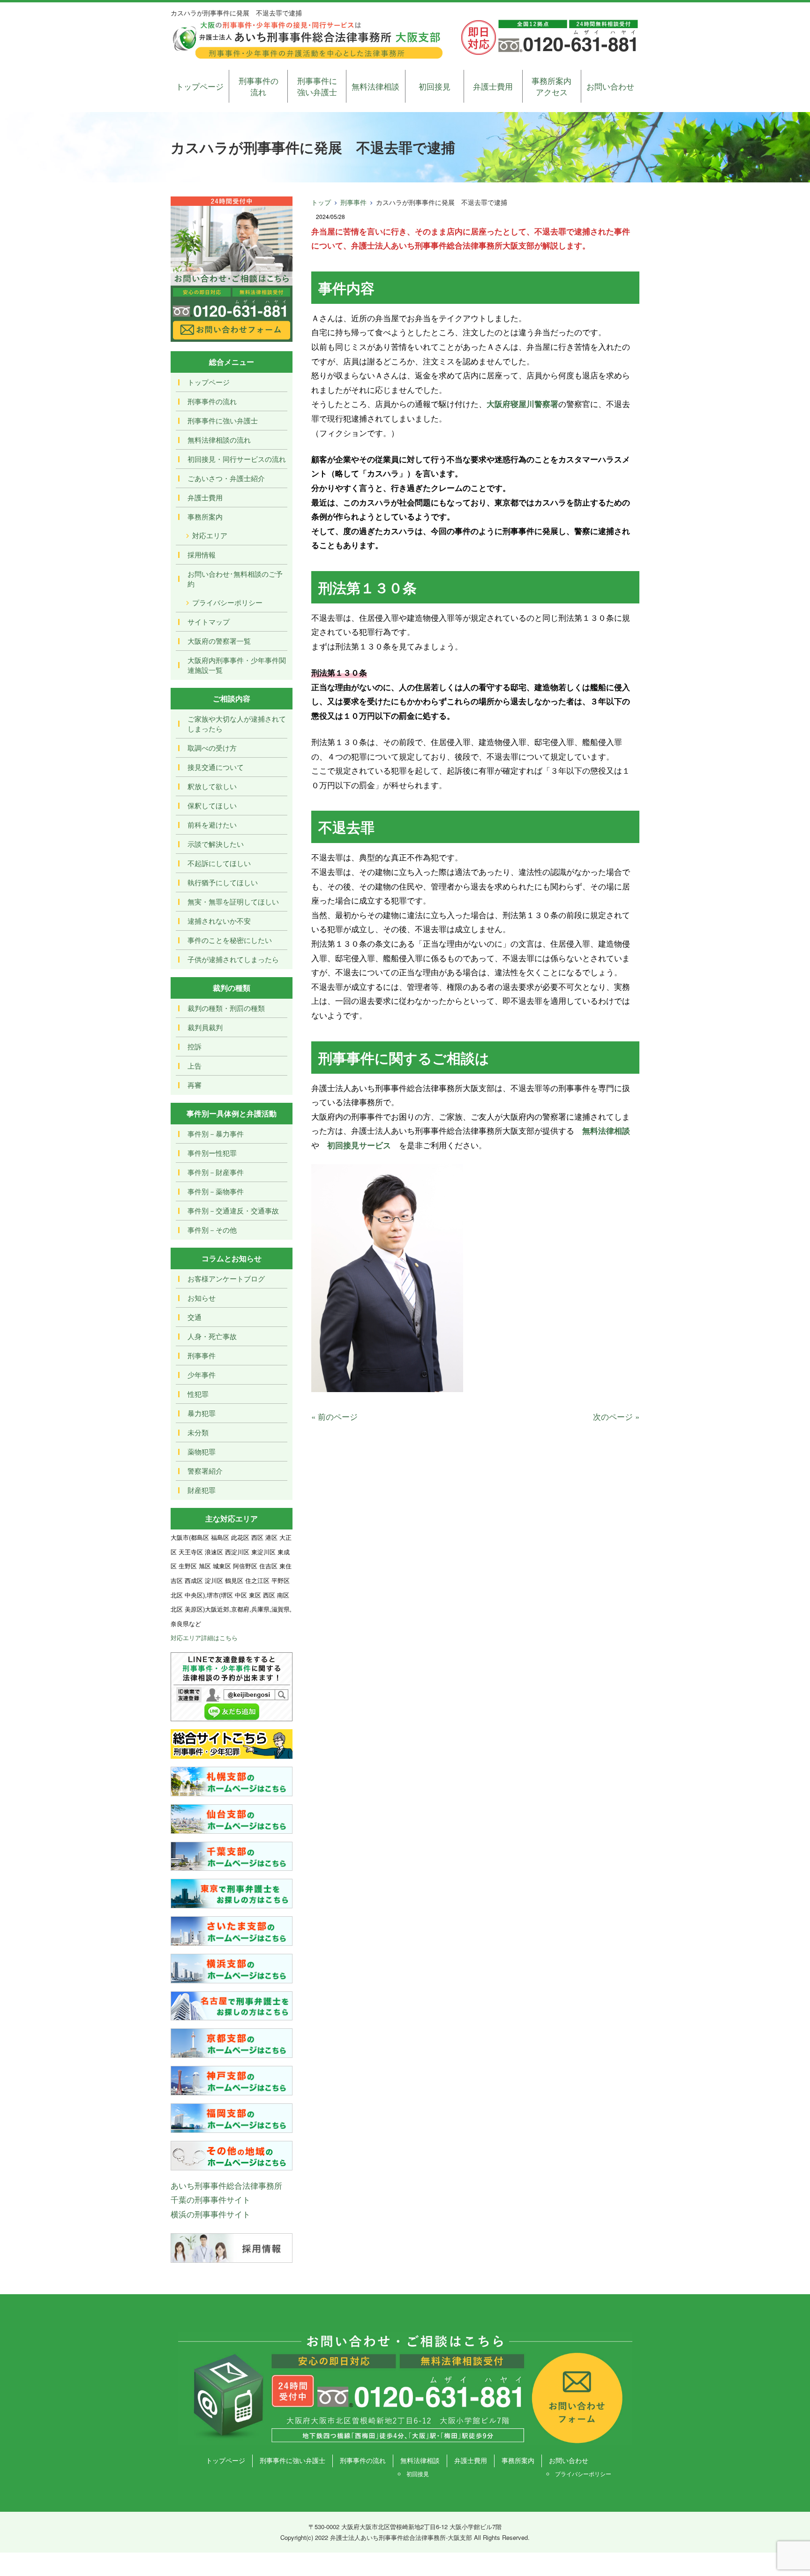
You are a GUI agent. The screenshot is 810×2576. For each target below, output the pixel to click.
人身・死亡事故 (212, 1336)
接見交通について (216, 767)
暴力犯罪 (202, 1413)
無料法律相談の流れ (219, 440)
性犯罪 (198, 1394)
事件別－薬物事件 (216, 1191)
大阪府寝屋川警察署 (522, 404)
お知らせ (202, 1298)
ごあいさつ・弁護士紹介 (226, 478)
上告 (195, 1066)
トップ (321, 202)
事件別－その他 (212, 1230)
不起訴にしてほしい (219, 863)
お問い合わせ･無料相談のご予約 (235, 579)
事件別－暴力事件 (216, 1134)
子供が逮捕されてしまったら (233, 959)
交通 (195, 1317)
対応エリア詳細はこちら (204, 1638)
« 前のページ (334, 1416)
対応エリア (210, 535)
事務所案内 (205, 516)
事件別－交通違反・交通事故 (233, 1210)
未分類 (198, 1432)
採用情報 (202, 554)
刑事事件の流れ (259, 86)
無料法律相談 (375, 86)
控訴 (195, 1046)
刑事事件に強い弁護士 (317, 86)
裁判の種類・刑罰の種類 (226, 1008)
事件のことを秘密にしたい (230, 940)
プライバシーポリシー (227, 602)
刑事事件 (353, 202)
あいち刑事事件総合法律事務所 (226, 2185)
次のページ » (616, 1416)
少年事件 (202, 1375)
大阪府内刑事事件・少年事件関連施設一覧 (237, 665)
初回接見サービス (359, 1145)
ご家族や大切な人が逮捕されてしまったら (237, 723)
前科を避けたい (212, 825)
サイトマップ (209, 621)
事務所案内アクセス (551, 86)
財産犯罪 (202, 1490)
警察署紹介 (205, 1471)
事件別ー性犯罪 (212, 1153)
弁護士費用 (493, 86)
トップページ (200, 86)
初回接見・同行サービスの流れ (237, 459)
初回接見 (435, 86)
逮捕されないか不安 (219, 921)
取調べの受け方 (212, 748)
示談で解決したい (216, 844)
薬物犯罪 (202, 1451)
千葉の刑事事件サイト (210, 2199)
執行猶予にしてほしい (223, 882)
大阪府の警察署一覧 (219, 641)
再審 (195, 1085)
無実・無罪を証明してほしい (233, 901)
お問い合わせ (610, 86)
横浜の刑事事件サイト (210, 2214)
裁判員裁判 (205, 1027)
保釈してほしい (212, 805)
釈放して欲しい (212, 786)
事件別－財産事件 (216, 1172)
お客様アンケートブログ (226, 1278)
